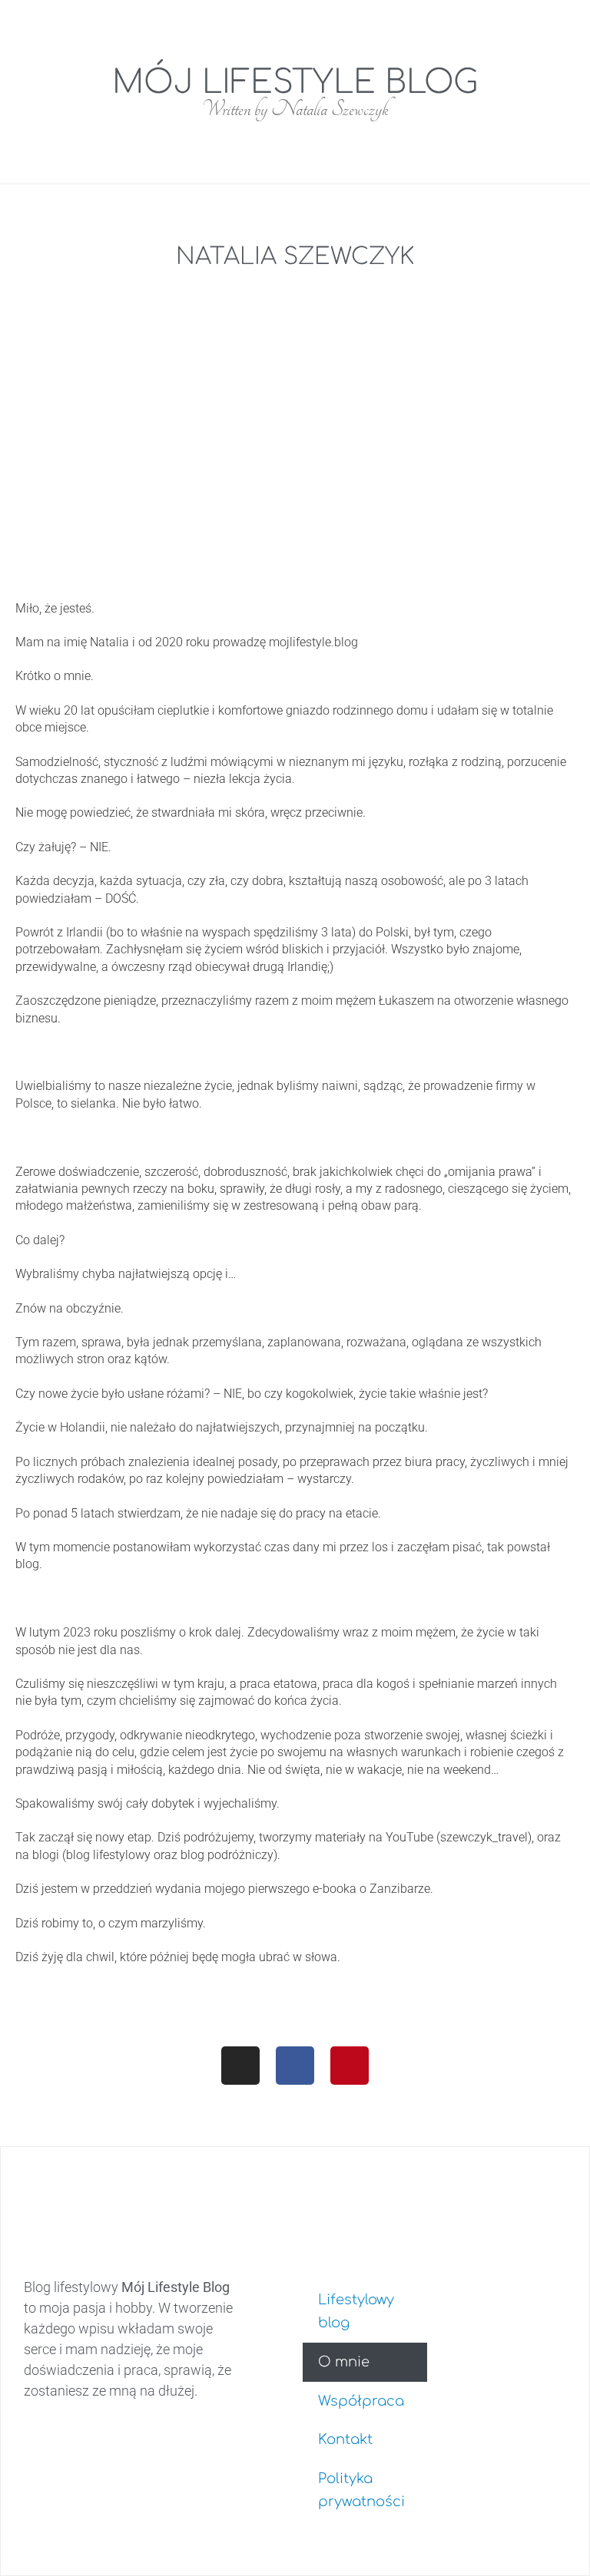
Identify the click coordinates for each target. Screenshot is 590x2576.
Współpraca (361, 2401)
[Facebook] (295, 2066)
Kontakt (345, 2439)
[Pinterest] (350, 2066)
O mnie (344, 2362)
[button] (282, 15)
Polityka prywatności (361, 2490)
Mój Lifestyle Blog (295, 83)
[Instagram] (240, 2066)
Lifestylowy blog (356, 2312)
